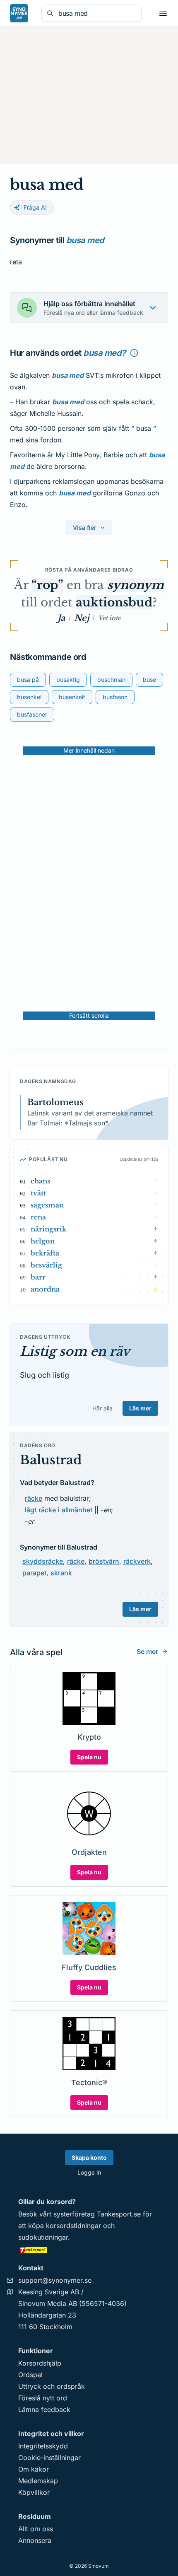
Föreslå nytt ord (43, 2398)
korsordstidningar (73, 2226)
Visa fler (85, 528)
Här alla (102, 1408)
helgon (43, 1241)
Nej (82, 618)
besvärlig (46, 1265)
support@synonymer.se (55, 2280)
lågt (31, 1510)
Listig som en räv (75, 1351)
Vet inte (109, 618)
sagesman (47, 1205)
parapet (34, 1573)
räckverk (137, 1561)
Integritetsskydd (43, 2446)
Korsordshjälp (40, 2363)
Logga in (89, 2172)
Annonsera (35, 2540)
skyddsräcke (43, 1561)
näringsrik (48, 1229)
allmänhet (77, 1510)
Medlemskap (38, 2481)
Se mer (147, 1651)
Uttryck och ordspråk (52, 2386)
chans (40, 1181)
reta (16, 262)
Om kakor (34, 2469)
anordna (45, 1289)
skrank (61, 1573)
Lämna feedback (44, 2409)
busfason (115, 697)
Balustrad (51, 1460)
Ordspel (30, 2375)
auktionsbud (114, 602)
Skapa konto (89, 2157)
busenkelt (72, 697)
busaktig (68, 680)
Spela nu (89, 1757)
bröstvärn (104, 1561)
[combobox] (97, 13)
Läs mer (140, 1408)
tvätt (38, 1193)
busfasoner (32, 714)
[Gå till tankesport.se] (89, 2250)
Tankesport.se (119, 2214)
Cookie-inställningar (49, 2458)
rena (38, 1217)
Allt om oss (36, 2529)
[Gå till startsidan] (19, 13)
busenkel (29, 697)
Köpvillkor (34, 2492)
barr (38, 1277)
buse (149, 680)
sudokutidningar (43, 2237)
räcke (34, 1498)
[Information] (134, 353)
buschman (111, 680)
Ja (61, 618)
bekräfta (45, 1253)
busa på (28, 680)
